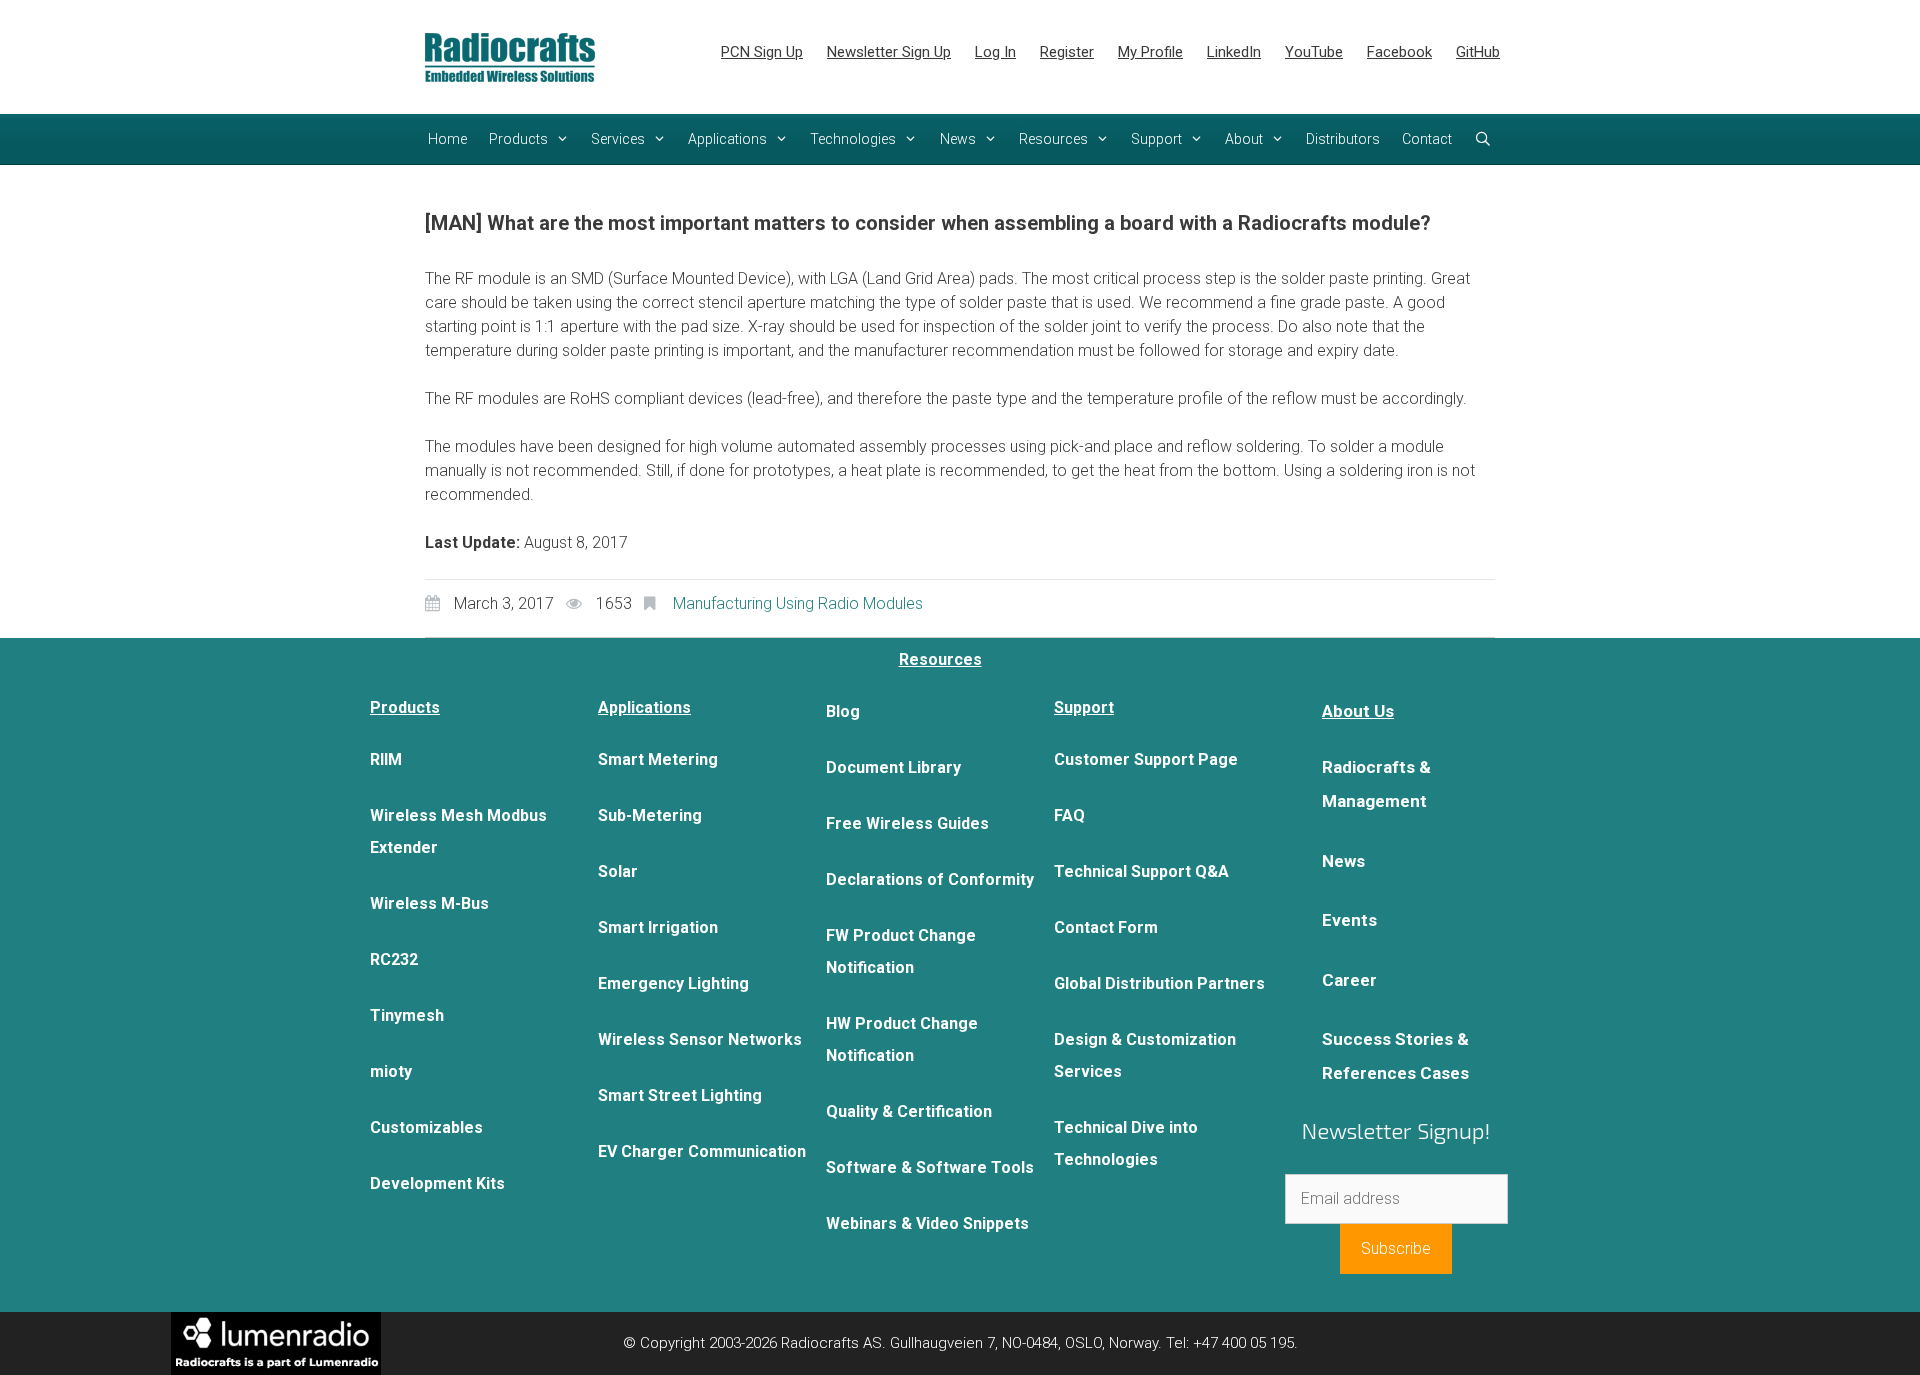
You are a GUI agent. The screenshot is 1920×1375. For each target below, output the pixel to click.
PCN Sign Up (762, 52)
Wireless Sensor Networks (700, 1039)
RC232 (394, 959)
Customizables (426, 1127)
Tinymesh (407, 1015)
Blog (843, 711)
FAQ (1069, 815)
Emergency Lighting (673, 983)
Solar (618, 871)
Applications (727, 139)
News (958, 139)
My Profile (1150, 52)
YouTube (1314, 52)
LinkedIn (1234, 52)
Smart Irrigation (658, 927)
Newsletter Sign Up (889, 52)
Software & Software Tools (930, 1167)
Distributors (1343, 139)
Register (1067, 52)
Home (447, 139)
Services (618, 139)
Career (1349, 980)
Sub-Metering (650, 815)
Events (1349, 920)
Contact (1427, 139)
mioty (391, 1071)
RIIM (386, 759)
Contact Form (1106, 927)
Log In (995, 52)
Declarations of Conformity (930, 879)
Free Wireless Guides (907, 823)
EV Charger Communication (702, 1151)
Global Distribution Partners (1159, 983)
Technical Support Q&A (1141, 871)
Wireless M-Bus (429, 903)
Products (518, 139)
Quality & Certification (909, 1111)
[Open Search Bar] (1483, 139)
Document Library (893, 767)
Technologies (853, 139)
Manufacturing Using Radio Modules (798, 603)
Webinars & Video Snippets (927, 1223)
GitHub (1478, 52)
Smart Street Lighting (680, 1095)
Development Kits (437, 1183)
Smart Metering (658, 759)
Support (1156, 139)
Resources (1053, 139)
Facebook (1399, 52)
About (1244, 139)
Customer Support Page (1146, 759)
